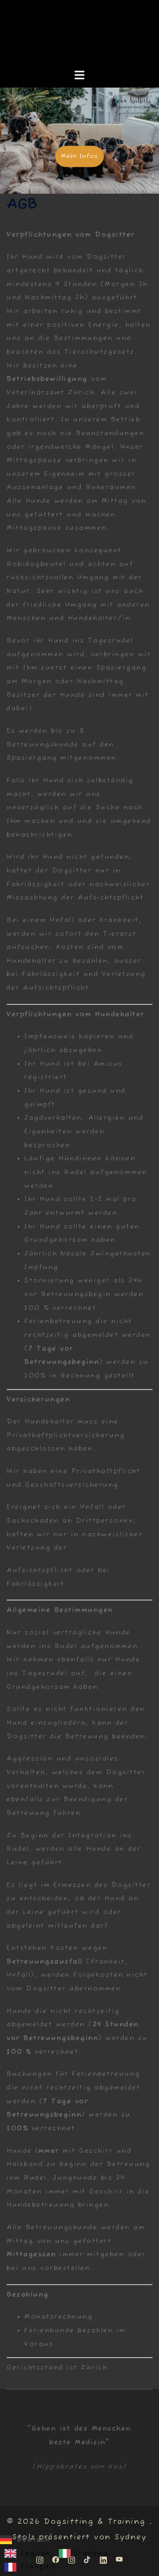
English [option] (35, 2553)
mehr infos (79, 156)
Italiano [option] (92, 2553)
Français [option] (38, 2567)
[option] (27, 2553)
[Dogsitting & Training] (79, 34)
